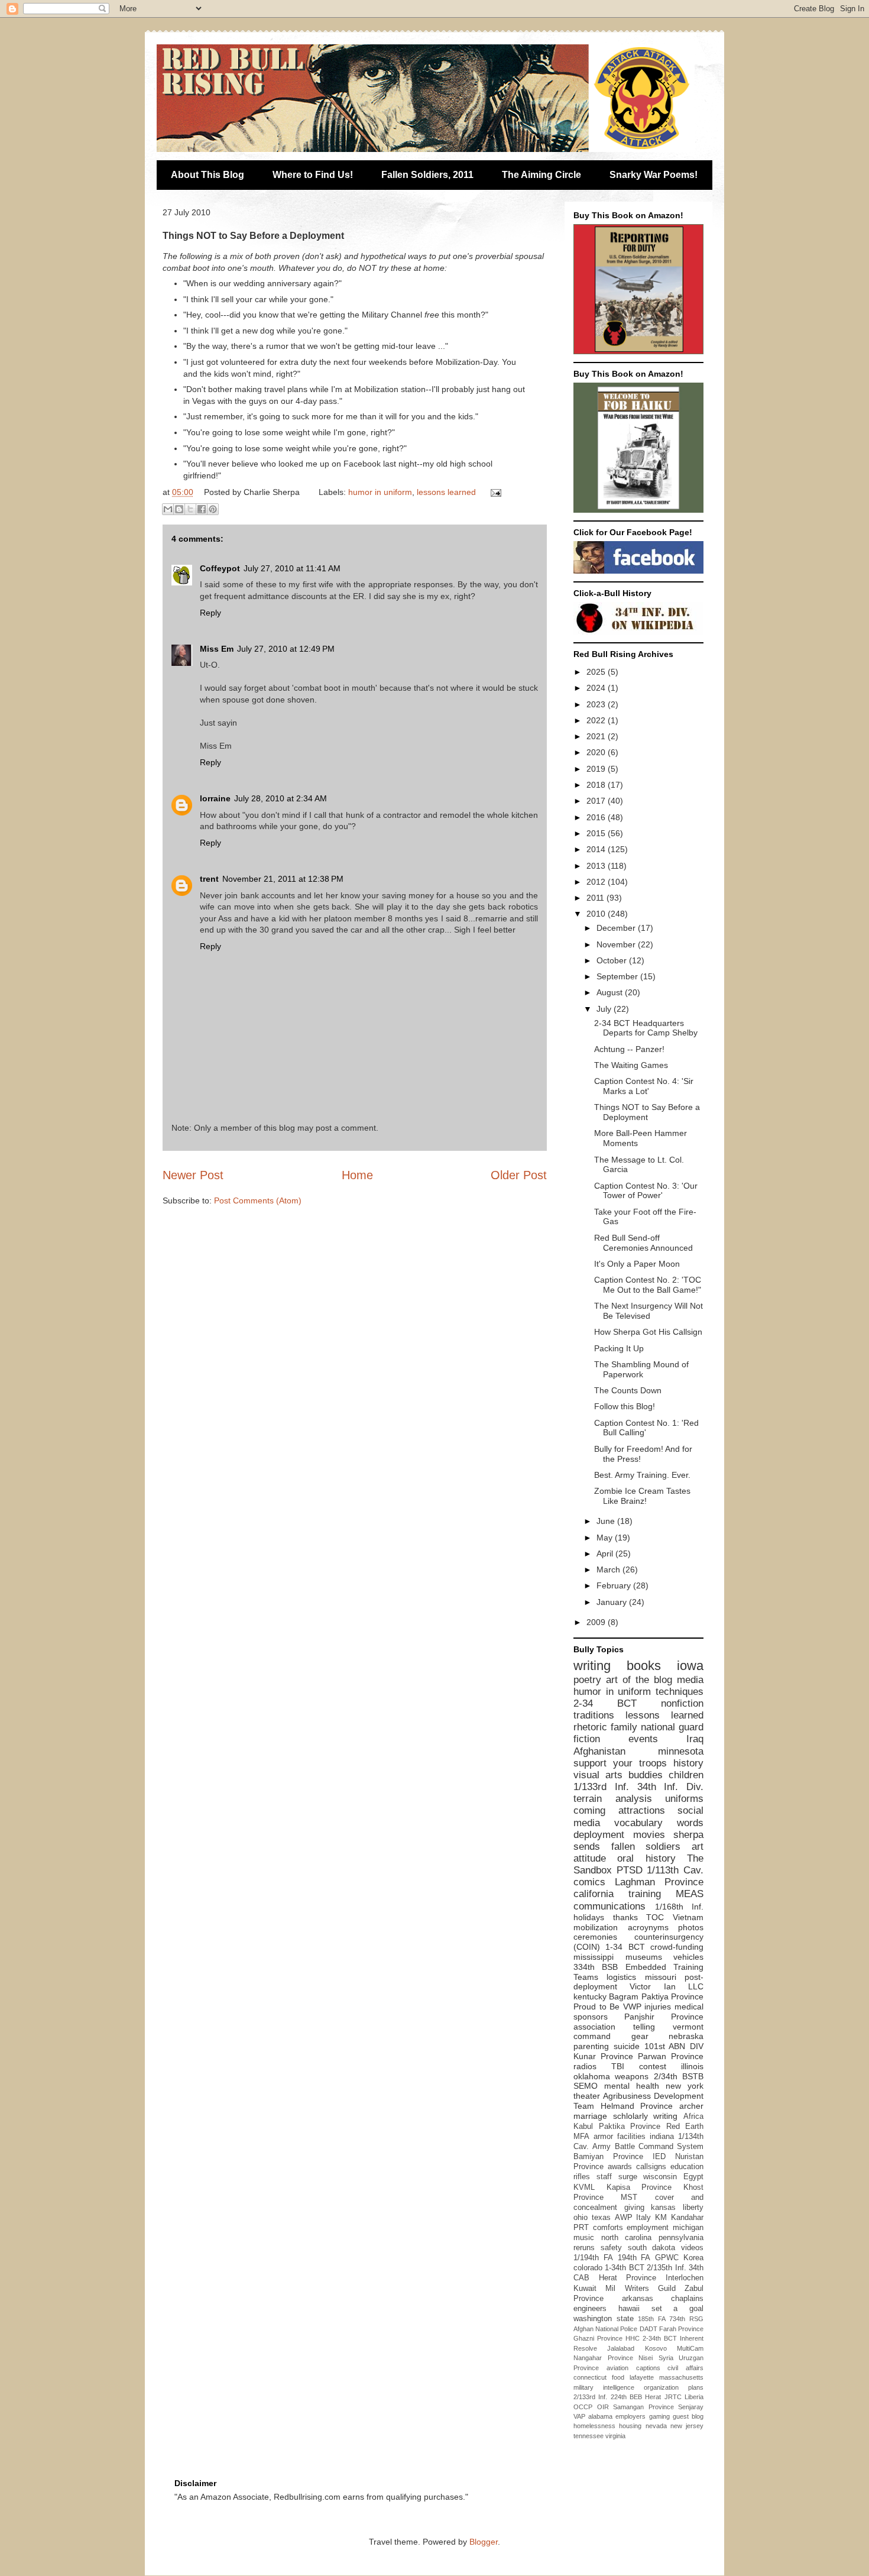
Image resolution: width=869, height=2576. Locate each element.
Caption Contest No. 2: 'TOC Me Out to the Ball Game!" (648, 1285)
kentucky (590, 1996)
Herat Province (628, 2278)
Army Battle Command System (648, 2147)
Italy (643, 2218)
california (594, 1894)
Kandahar (687, 2218)
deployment (599, 1835)
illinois (692, 2066)
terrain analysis (613, 1799)
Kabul (583, 2127)
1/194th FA (593, 2258)
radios (585, 2066)
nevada (656, 2426)
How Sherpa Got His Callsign (648, 1332)
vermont (688, 2027)
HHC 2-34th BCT (651, 2338)
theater (587, 2096)
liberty (693, 2208)
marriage (590, 2116)
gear (640, 2036)
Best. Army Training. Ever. (642, 1475)
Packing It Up (619, 1348)
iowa (690, 1666)
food (618, 2377)
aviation (617, 2368)
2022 (597, 720)
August (611, 992)
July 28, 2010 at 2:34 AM (281, 798)
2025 (597, 672)
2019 (597, 769)
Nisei (646, 2358)
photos (691, 1927)
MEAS (690, 1894)
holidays (589, 1917)
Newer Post (193, 1175)
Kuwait (585, 2289)
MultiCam (690, 2348)
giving (634, 2208)
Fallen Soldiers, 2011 (427, 175)
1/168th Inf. (680, 1907)
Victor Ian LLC (667, 1986)
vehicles (688, 1957)
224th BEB (626, 2397)
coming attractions (619, 1810)
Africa (693, 2117)
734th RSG (686, 2319)
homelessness (594, 2426)
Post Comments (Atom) (258, 1200)
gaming (659, 2416)
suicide (627, 2046)
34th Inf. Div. (671, 1787)
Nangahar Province (603, 2358)
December (617, 928)
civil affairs (685, 2368)
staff (604, 2177)
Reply (210, 613)
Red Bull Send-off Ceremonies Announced (643, 1243)
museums (644, 1957)
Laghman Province (659, 1882)
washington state (604, 2319)
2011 (596, 898)
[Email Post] (494, 492)
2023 (597, 704)
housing (630, 2426)
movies (649, 1835)
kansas (663, 2208)
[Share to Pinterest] (213, 509)
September (618, 976)
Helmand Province (637, 2106)
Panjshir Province (664, 2017)
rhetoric (590, 1727)
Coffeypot (220, 568)
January (613, 1602)
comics (589, 1882)
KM (661, 2218)
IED (659, 2157)
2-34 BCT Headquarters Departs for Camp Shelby (646, 1028)
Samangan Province (643, 2407)
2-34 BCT (605, 1703)
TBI (618, 2066)
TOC (655, 1917)
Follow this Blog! (625, 1406)
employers (630, 2416)
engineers (590, 2309)
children (686, 1775)
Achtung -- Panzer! (629, 1049)
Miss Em (217, 649)
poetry (587, 1680)
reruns (584, 2248)
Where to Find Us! (313, 175)
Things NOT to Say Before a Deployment (647, 1112)
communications (609, 1906)
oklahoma (592, 2076)
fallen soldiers (646, 1847)
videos (692, 2248)
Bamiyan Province (608, 2157)
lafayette (642, 2377)
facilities (631, 2137)
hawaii (629, 2309)
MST (629, 2198)
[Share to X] (190, 509)
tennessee (588, 2436)
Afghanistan (599, 1751)
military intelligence (604, 2387)
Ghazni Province (598, 2338)
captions (648, 2368)
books (644, 1666)
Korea (693, 2258)
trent (209, 879)
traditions (594, 1715)
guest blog (688, 2416)
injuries (658, 2007)
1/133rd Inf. (601, 1787)
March (609, 1569)
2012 (597, 882)
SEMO (586, 2086)
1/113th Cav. (675, 1870)
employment (648, 2228)
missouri (661, 1977)
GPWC (667, 2258)
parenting (591, 2046)
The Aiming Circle (541, 175)
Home (357, 1175)
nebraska (686, 2036)
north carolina (627, 2238)
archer (691, 2106)
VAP (579, 2416)
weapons (632, 2076)
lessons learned (446, 492)
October (613, 960)
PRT (581, 2228)
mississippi (594, 1957)
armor (603, 2137)
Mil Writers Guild (641, 2289)
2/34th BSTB (679, 2076)
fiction (587, 1739)
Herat (653, 2397)
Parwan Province (671, 2056)
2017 (597, 801)
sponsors (591, 2017)
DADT (648, 2329)
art (698, 1847)
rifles (582, 2177)
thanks (625, 1917)
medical (689, 2007)
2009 (597, 1622)
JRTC (673, 2397)
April (606, 1554)
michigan (688, 2228)
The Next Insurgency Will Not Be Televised (648, 1311)
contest (653, 2066)
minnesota (681, 1751)
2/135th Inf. (666, 2268)
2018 (597, 785)
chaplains (687, 2299)
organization (661, 2387)
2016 (597, 817)
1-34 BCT (625, 1947)
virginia (615, 2436)
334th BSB (596, 1967)
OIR (603, 2407)
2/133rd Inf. (590, 2397)
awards (620, 2167)
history (688, 1763)
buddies (646, 1775)
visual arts (598, 1775)
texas (601, 2218)
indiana (662, 2137)
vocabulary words (659, 1823)
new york (685, 2086)
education (687, 2167)
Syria (666, 2358)
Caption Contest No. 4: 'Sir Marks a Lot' (644, 1086)
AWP (624, 2218)
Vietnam (688, 1917)
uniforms (684, 1799)
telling (644, 2027)
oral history (646, 1858)
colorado (588, 2268)
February (615, 1585)
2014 (597, 849)
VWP (632, 2007)
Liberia (694, 2397)
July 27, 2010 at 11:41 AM (292, 568)
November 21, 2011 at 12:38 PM (283, 879)
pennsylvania (681, 2238)
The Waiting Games (631, 1065)
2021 (597, 736)
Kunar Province (603, 2056)
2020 (597, 752)
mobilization (596, 1927)
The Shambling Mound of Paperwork (641, 1369)
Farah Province (681, 2329)
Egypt (693, 2177)
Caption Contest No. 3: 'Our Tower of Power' (646, 1191)
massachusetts (681, 2377)
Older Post (519, 1175)
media (690, 1680)
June (607, 1521)
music (584, 2238)
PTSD (630, 1870)
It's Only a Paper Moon (637, 1264)
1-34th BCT (624, 2268)
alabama (600, 2416)
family (624, 1727)
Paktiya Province (672, 1996)
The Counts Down (628, 1390)
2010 (597, 914)
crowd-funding (677, 1947)
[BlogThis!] (179, 509)
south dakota (652, 2248)
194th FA (634, 2258)
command (592, 2036)
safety (611, 2248)
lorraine (215, 798)
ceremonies (595, 1937)
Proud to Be (596, 2007)
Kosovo (656, 2348)
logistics (621, 1977)
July (605, 1009)
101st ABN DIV (674, 2046)
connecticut (590, 2377)
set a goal (678, 2309)
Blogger (484, 2542)
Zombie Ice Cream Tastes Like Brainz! (642, 1496)
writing (592, 1666)
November (617, 944)
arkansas (638, 2299)
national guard (672, 1727)
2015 (597, 833)
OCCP (583, 2407)
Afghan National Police (605, 2329)
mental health (632, 2086)
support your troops (620, 1763)
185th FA (652, 2319)
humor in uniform (380, 492)
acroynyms (648, 1927)
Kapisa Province (639, 2187)
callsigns (651, 2167)
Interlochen (685, 2278)
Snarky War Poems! (654, 175)
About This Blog (207, 175)
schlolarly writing (646, 2116)
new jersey (687, 2426)
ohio (581, 2218)
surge (628, 2177)
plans (696, 2387)
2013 (597, 866)
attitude (590, 1858)
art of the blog (639, 1680)
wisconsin (660, 2177)
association (594, 2027)
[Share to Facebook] (202, 509)
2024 (597, 688)
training (645, 1894)
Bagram (624, 1996)
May (606, 1538)
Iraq (695, 1739)
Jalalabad (621, 2348)
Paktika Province (630, 2127)
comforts (608, 2228)
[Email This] (168, 509)
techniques (680, 1692)
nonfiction (682, 1703)
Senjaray (691, 2407)
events (643, 1739)
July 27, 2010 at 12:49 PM (286, 649)
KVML (584, 2187)
